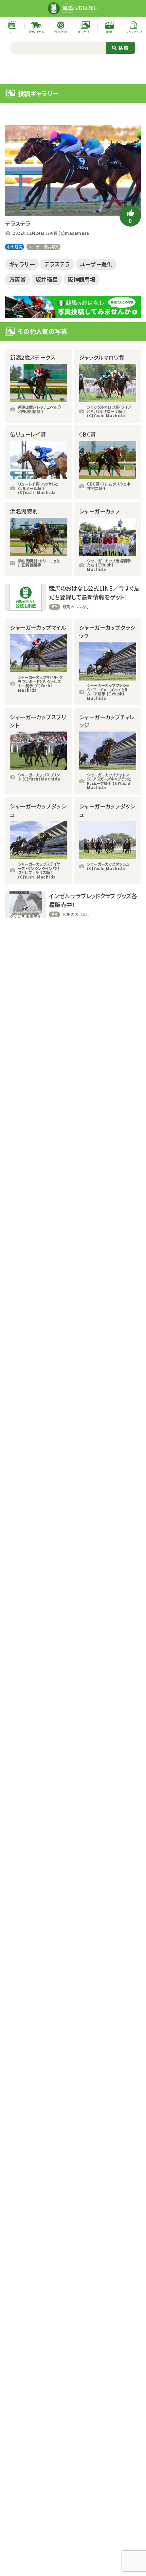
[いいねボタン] (130, 216)
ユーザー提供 (96, 264)
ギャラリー (22, 264)
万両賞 (17, 279)
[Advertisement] (73, 68)
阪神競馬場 (81, 279)
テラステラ (57, 264)
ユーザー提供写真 (43, 247)
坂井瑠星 (47, 279)
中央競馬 (15, 247)
